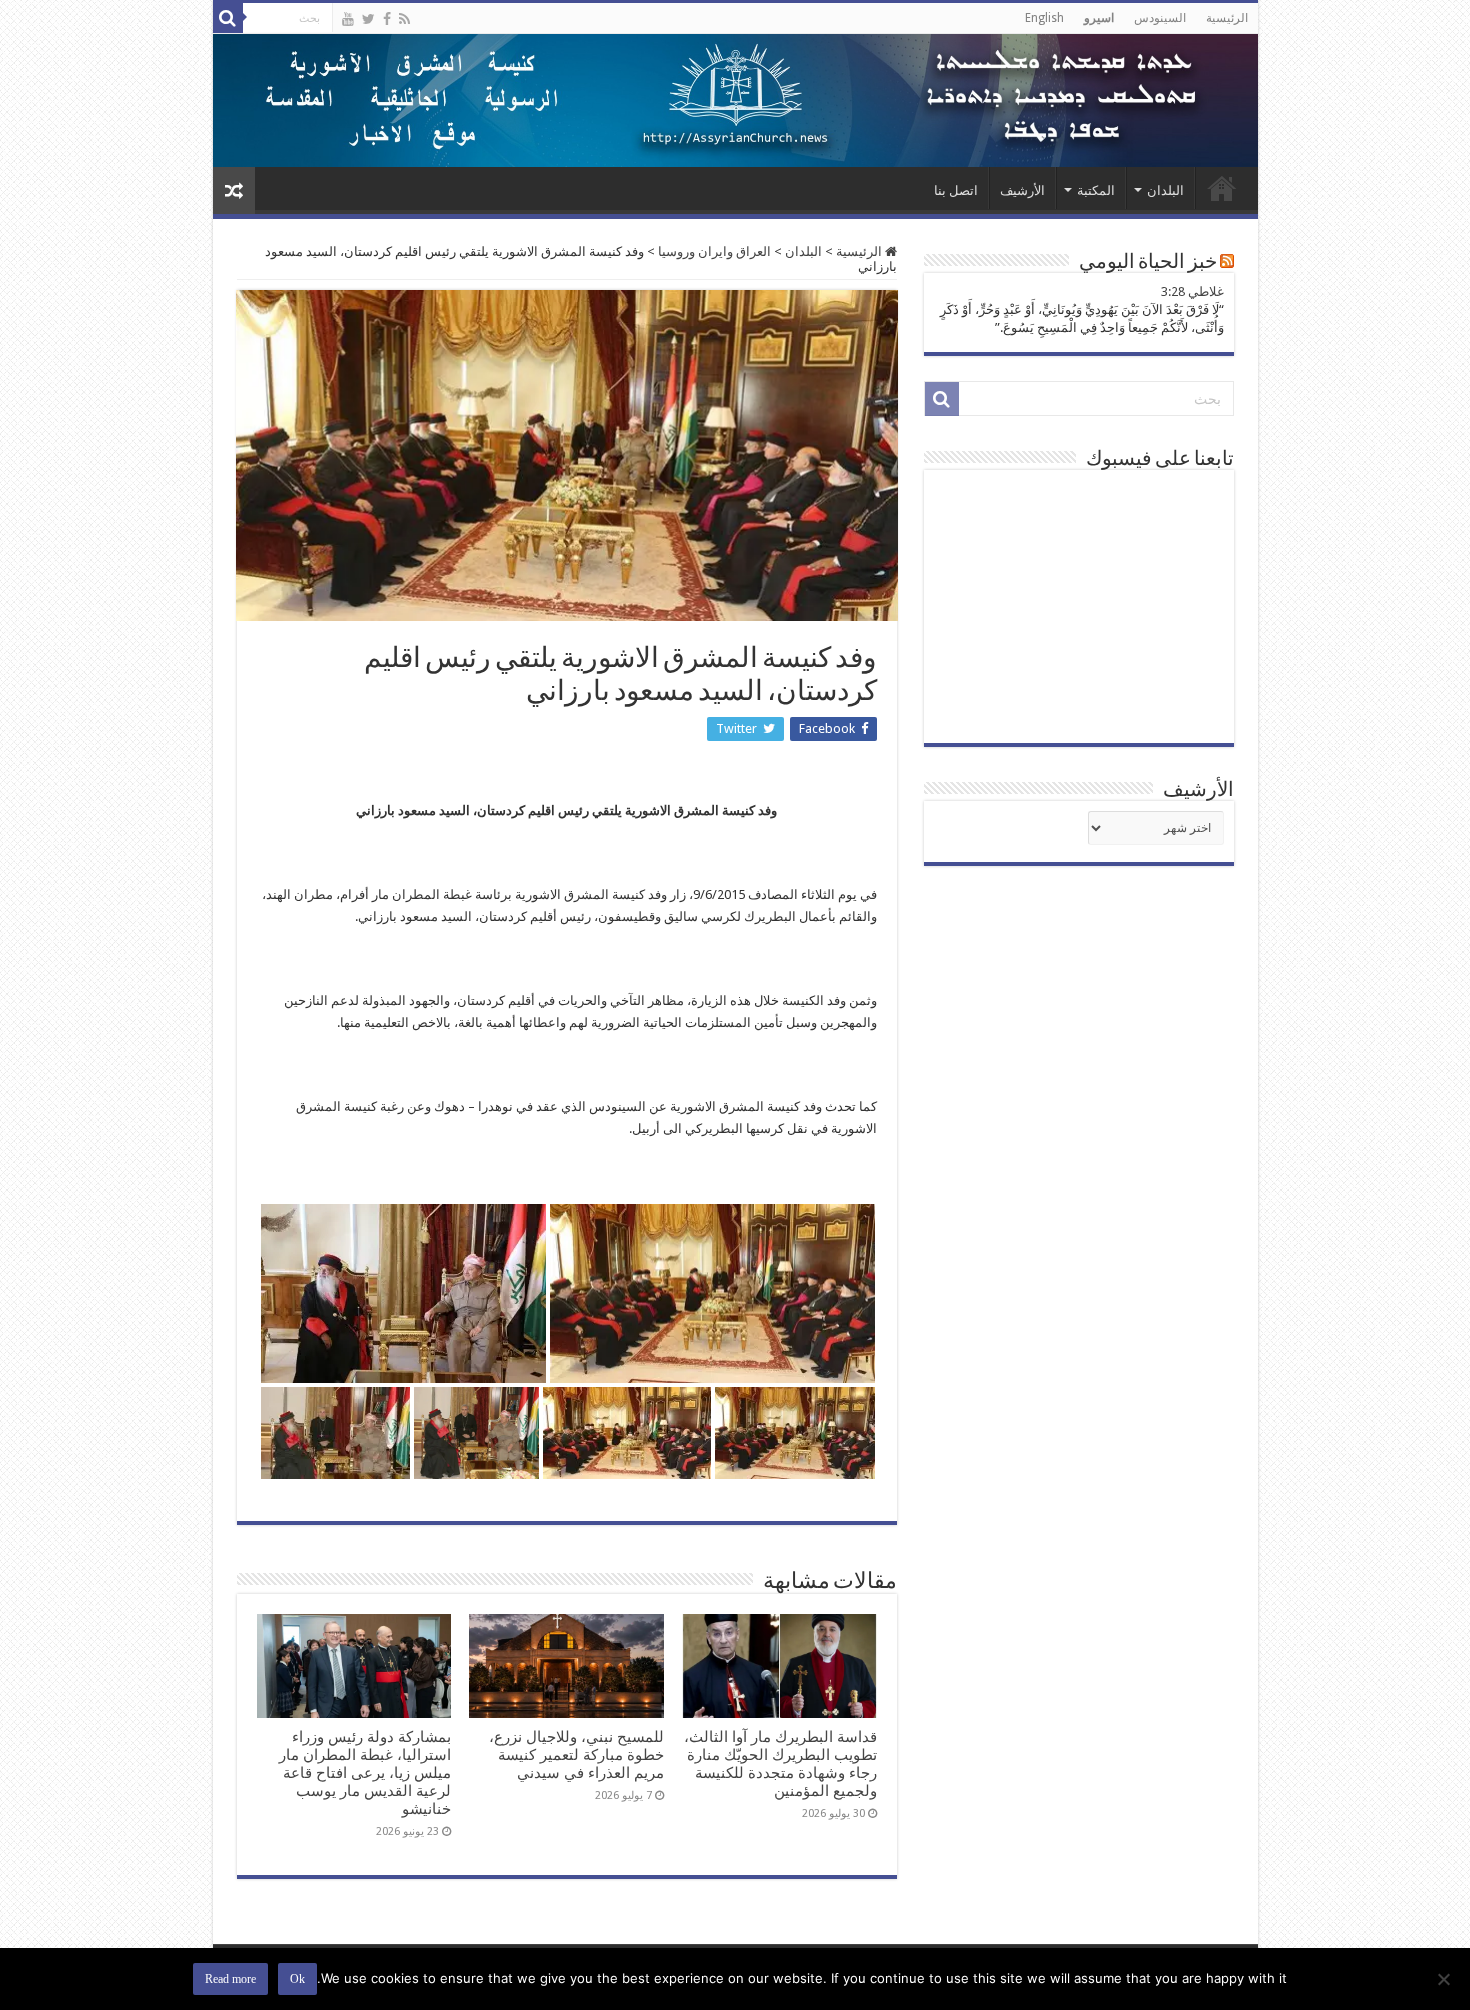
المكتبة (1096, 190)
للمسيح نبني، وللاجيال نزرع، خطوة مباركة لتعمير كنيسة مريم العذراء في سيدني (576, 1755)
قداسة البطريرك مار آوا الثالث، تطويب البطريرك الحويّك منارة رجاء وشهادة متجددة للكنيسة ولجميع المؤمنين (780, 1764)
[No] (1445, 1979)
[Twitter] (368, 19)
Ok (297, 1979)
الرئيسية (1227, 18)
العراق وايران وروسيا (714, 251)
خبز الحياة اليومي (1148, 263)
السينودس (1160, 18)
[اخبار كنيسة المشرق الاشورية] (735, 100)
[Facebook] (387, 19)
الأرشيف (1022, 190)
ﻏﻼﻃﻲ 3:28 (1192, 291)
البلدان (1165, 190)
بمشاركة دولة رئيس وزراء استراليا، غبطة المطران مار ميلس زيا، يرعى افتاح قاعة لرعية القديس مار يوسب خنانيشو (365, 1773)
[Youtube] (348, 19)
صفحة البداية (1222, 188)
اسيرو (1099, 18)
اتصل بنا (956, 190)
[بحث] (228, 18)
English (1044, 18)
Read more (230, 1979)
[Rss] (404, 19)
